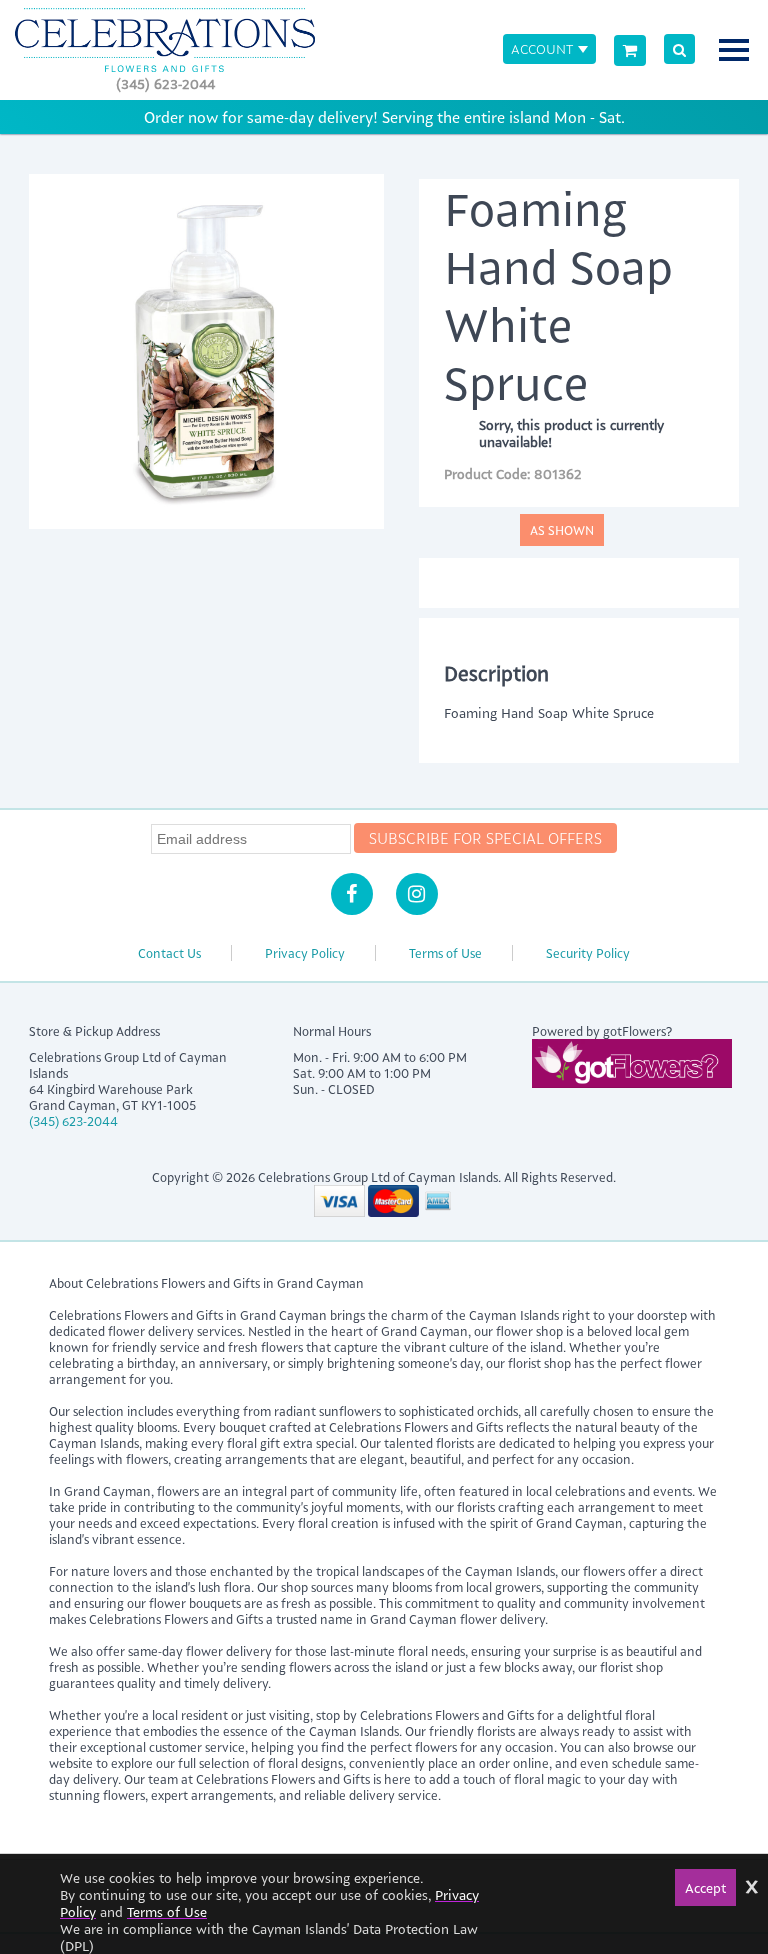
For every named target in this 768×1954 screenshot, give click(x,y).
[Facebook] (352, 894)
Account (542, 48)
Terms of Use (445, 953)
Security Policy (588, 953)
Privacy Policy (305, 953)
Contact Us (169, 953)
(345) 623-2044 (165, 83)
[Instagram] (417, 894)
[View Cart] (630, 50)
